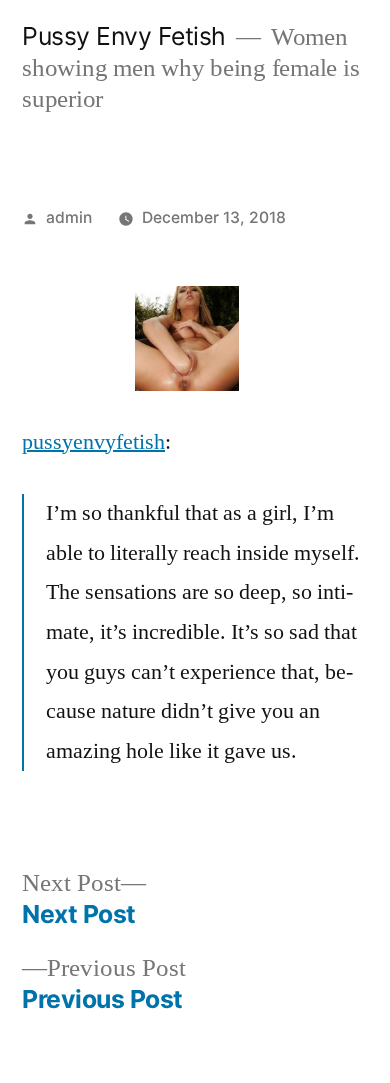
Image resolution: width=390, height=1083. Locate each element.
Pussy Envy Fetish (124, 36)
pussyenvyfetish (93, 442)
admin (69, 217)
